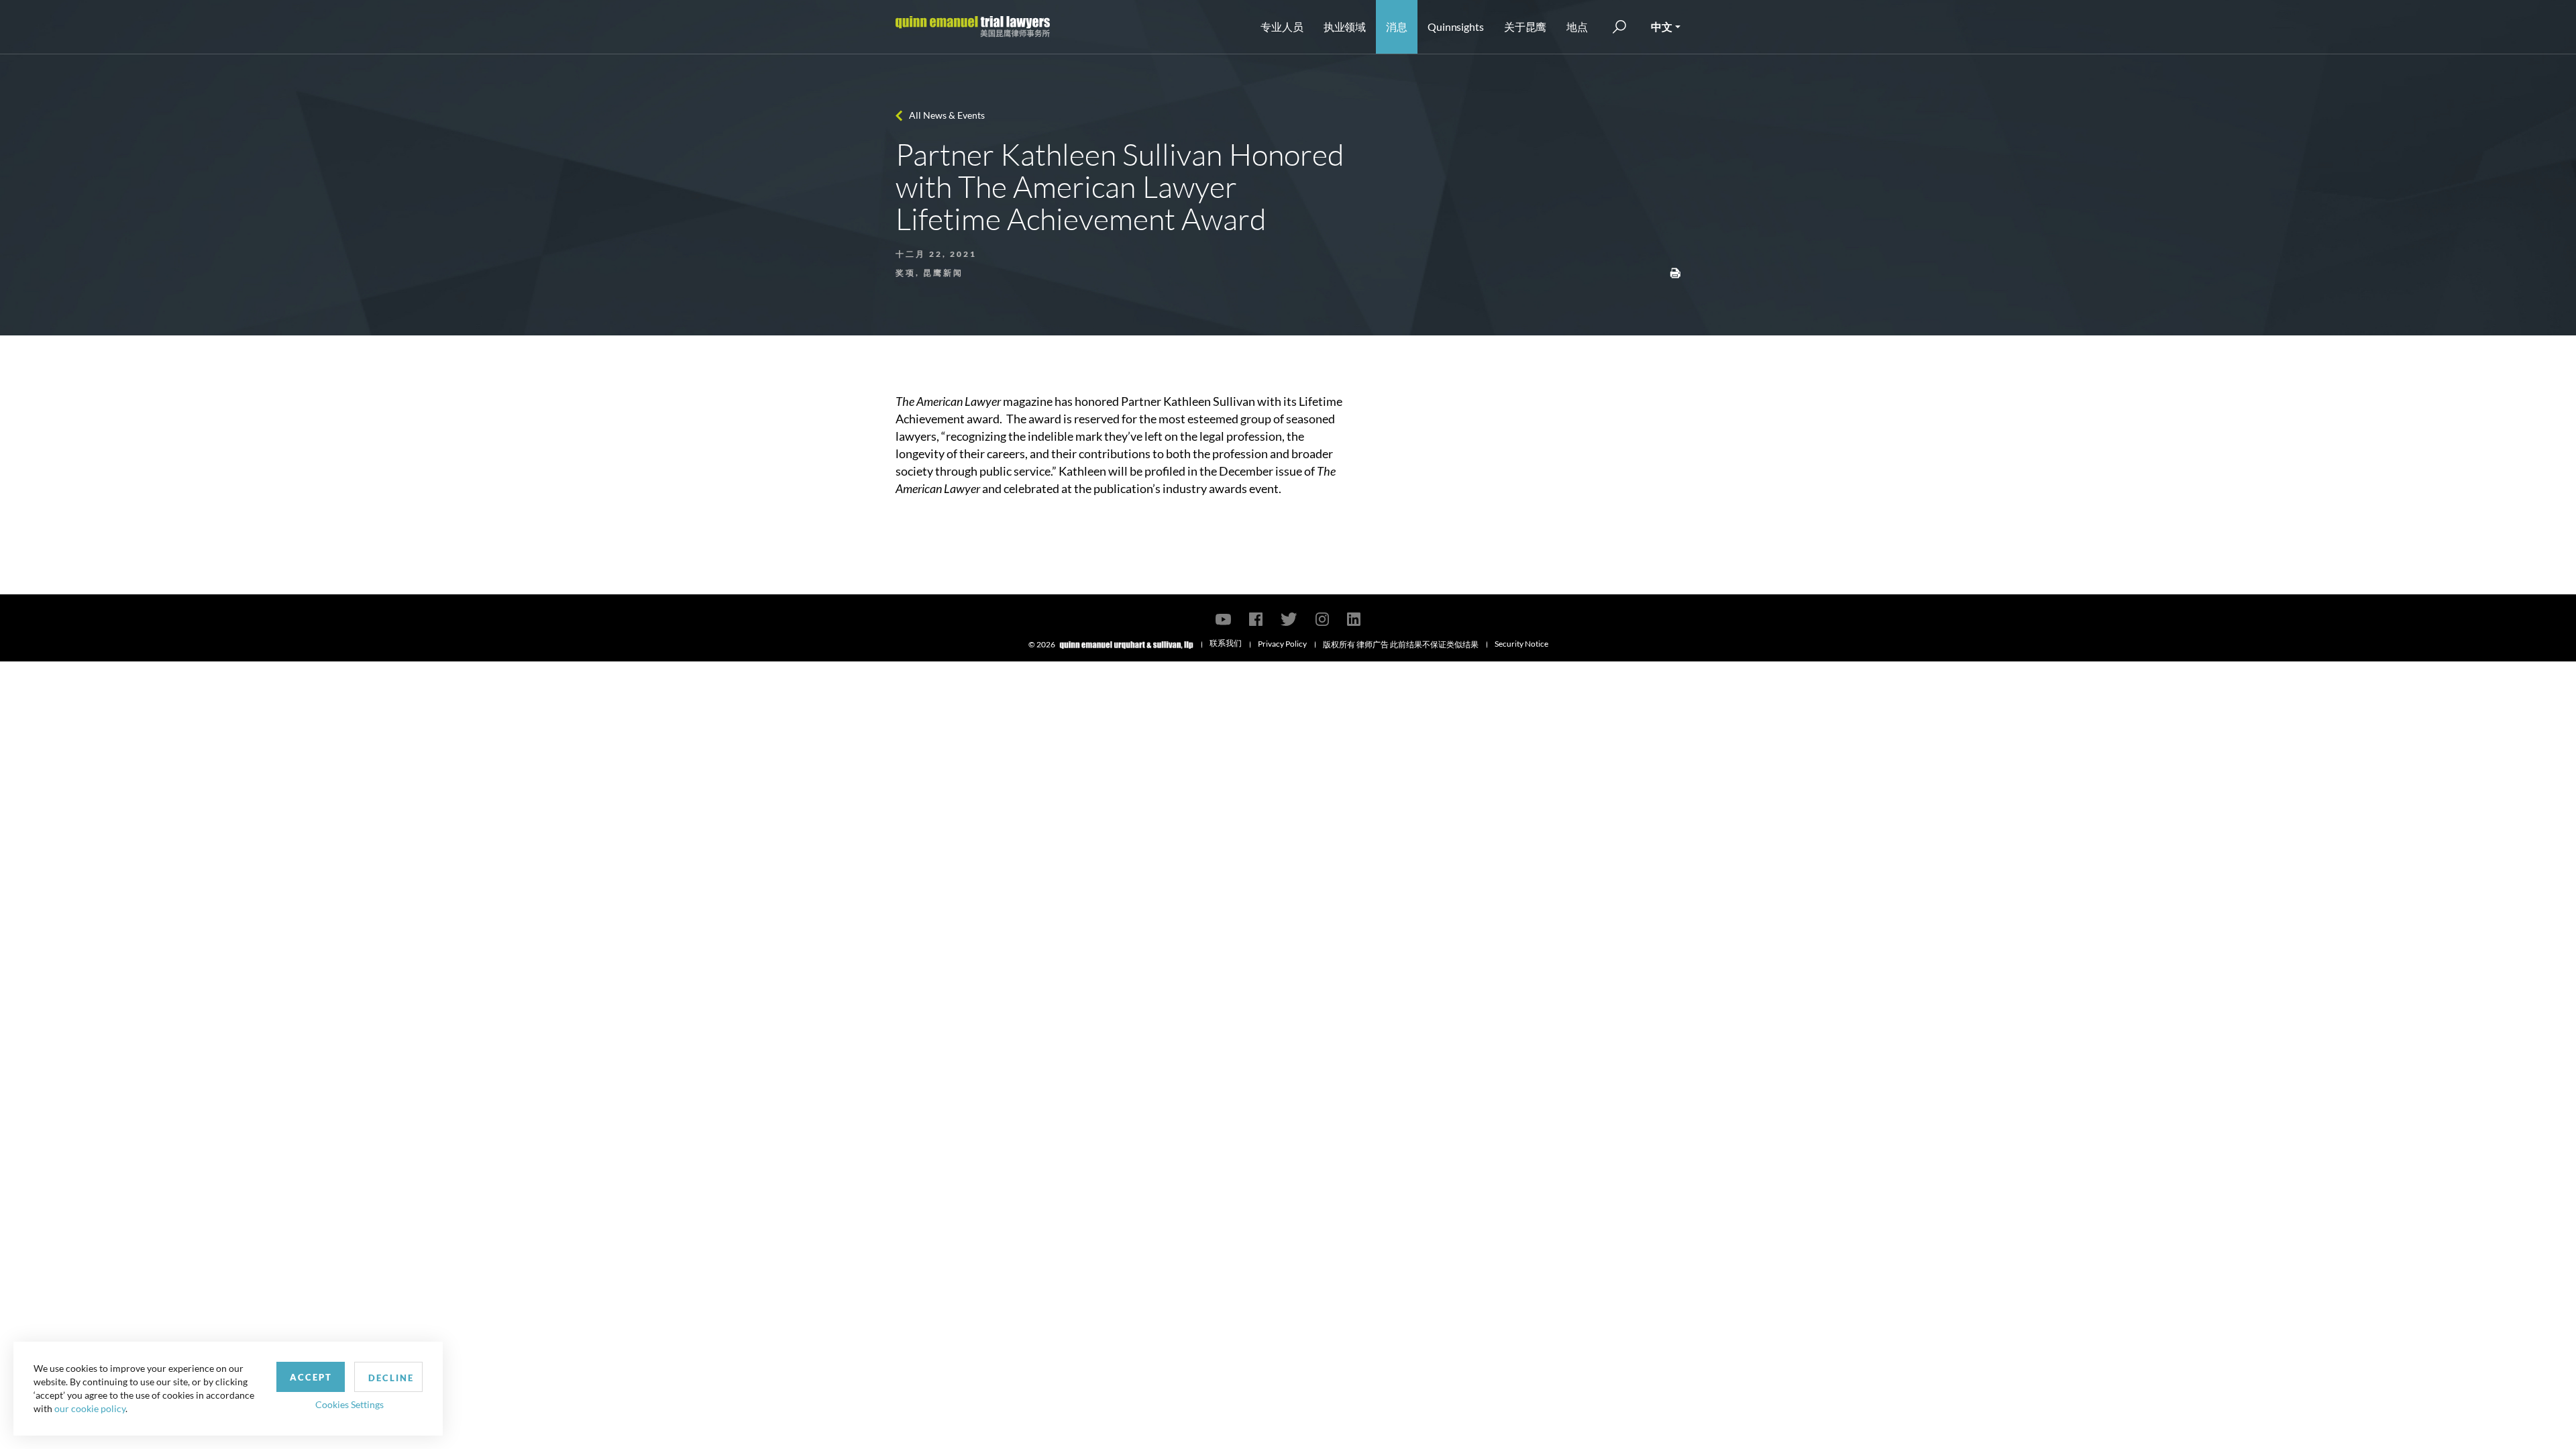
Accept (311, 1377)
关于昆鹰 (1525, 26)
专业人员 (1282, 26)
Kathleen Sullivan (1209, 401)
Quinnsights (1456, 26)
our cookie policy (90, 1408)
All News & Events (947, 115)
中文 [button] (1662, 26)
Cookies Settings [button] (350, 1404)
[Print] (1675, 272)
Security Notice (1521, 644)
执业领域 (1345, 26)
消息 (1397, 26)
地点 (1577, 26)
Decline (391, 1378)
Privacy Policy (1282, 644)
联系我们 (1226, 643)
